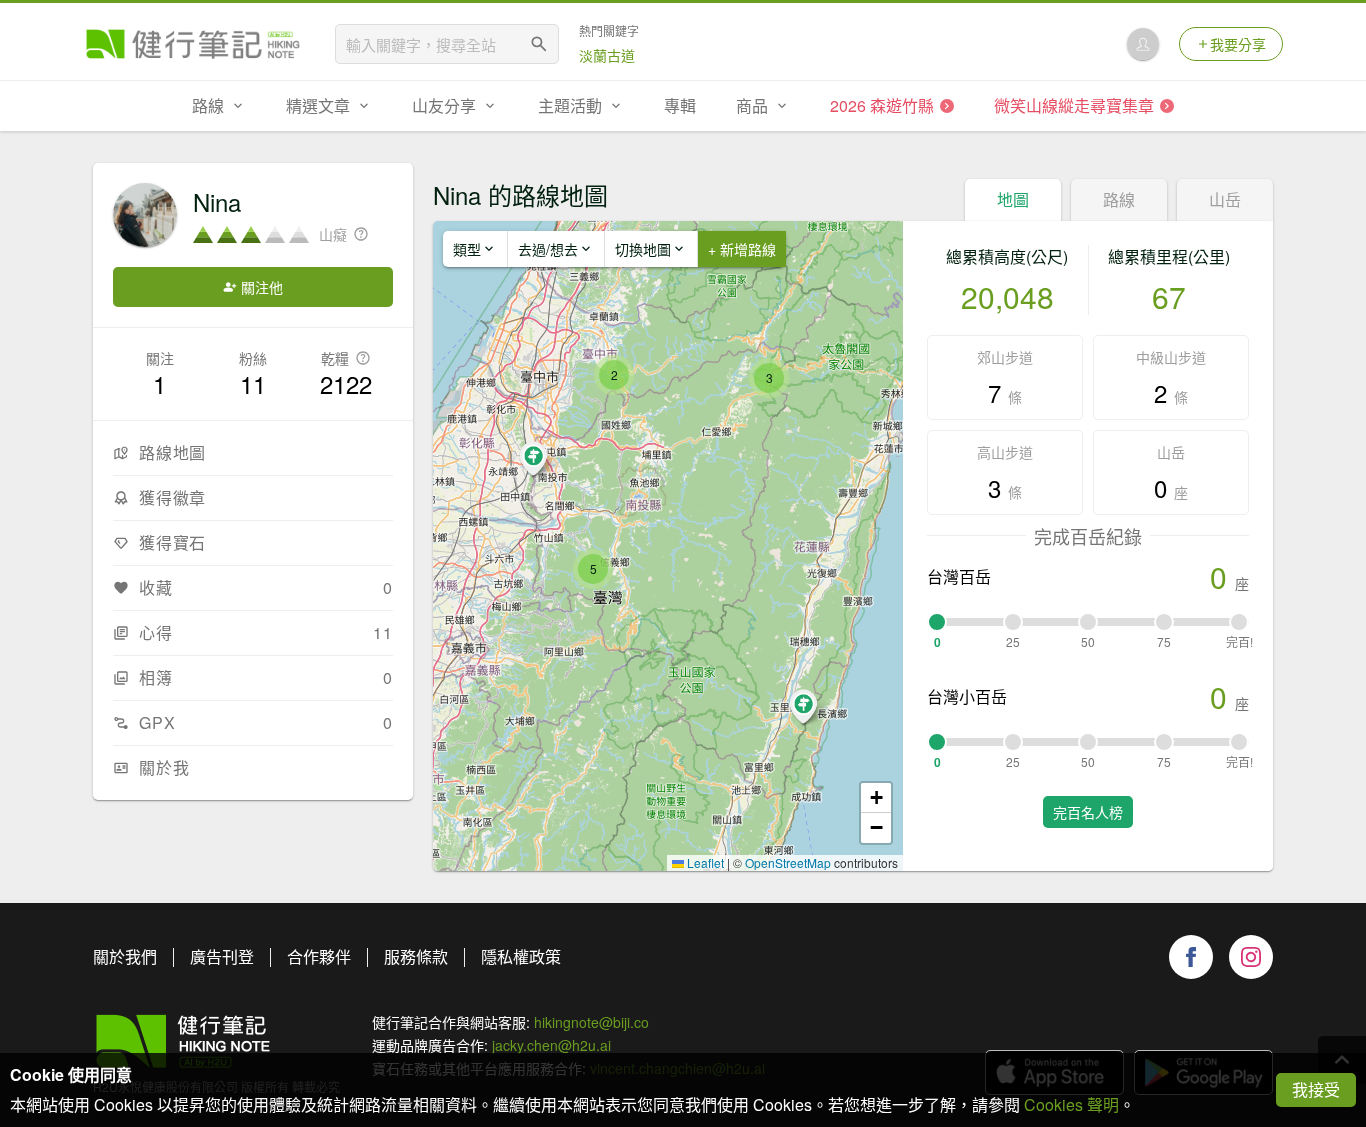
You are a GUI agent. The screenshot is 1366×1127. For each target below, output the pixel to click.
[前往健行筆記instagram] (1251, 957)
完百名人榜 (1088, 812)
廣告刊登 (222, 956)
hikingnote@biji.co (591, 1022)
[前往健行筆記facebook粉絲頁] (1191, 957)
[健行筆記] (193, 44)
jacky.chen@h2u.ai (551, 1045)
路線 (1119, 199)
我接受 (1316, 1089)
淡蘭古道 (607, 55)
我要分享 (1238, 44)
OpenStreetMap (788, 862)
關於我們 (125, 956)
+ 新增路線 (742, 249)
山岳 (1225, 199)
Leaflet (704, 862)
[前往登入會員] (1143, 44)
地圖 (1013, 199)
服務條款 (416, 956)
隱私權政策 (521, 956)
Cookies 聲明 (1071, 1104)
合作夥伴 (319, 956)
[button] (593, 569)
